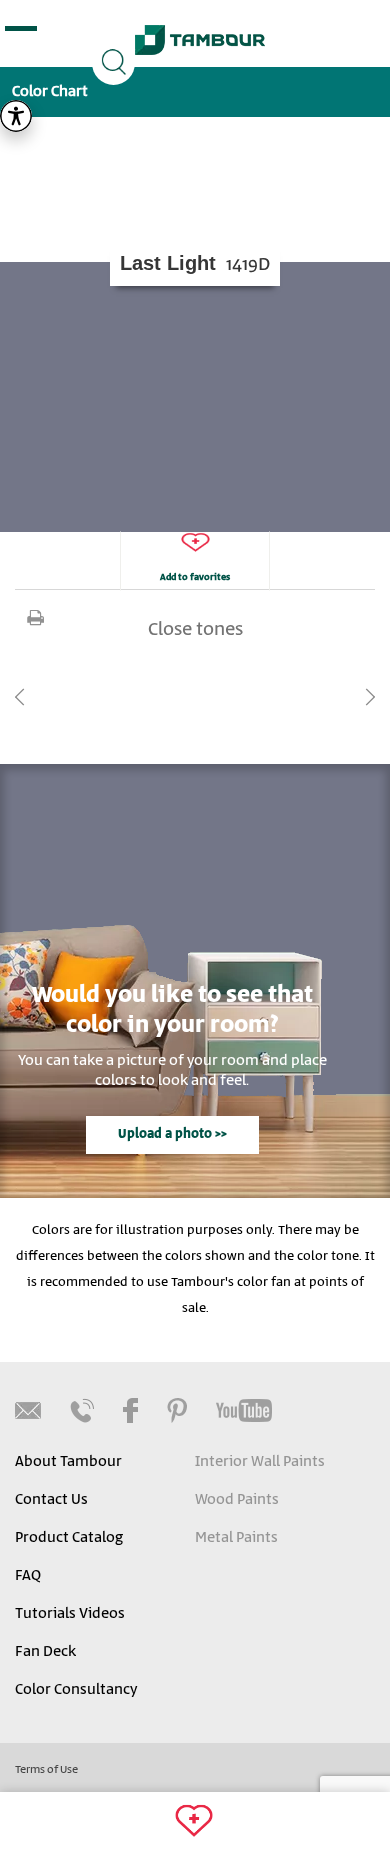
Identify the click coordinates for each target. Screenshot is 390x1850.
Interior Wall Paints (260, 1462)
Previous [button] (20, 697)
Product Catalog (69, 1538)
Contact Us (51, 1500)
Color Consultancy (76, 1690)
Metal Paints (236, 1538)
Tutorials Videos (70, 1614)
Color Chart (50, 91)
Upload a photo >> (172, 1134)
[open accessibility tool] (16, 116)
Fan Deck (45, 1652)
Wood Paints (237, 1500)
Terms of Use (46, 1770)
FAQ (28, 1576)
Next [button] (370, 697)
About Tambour (68, 1462)
